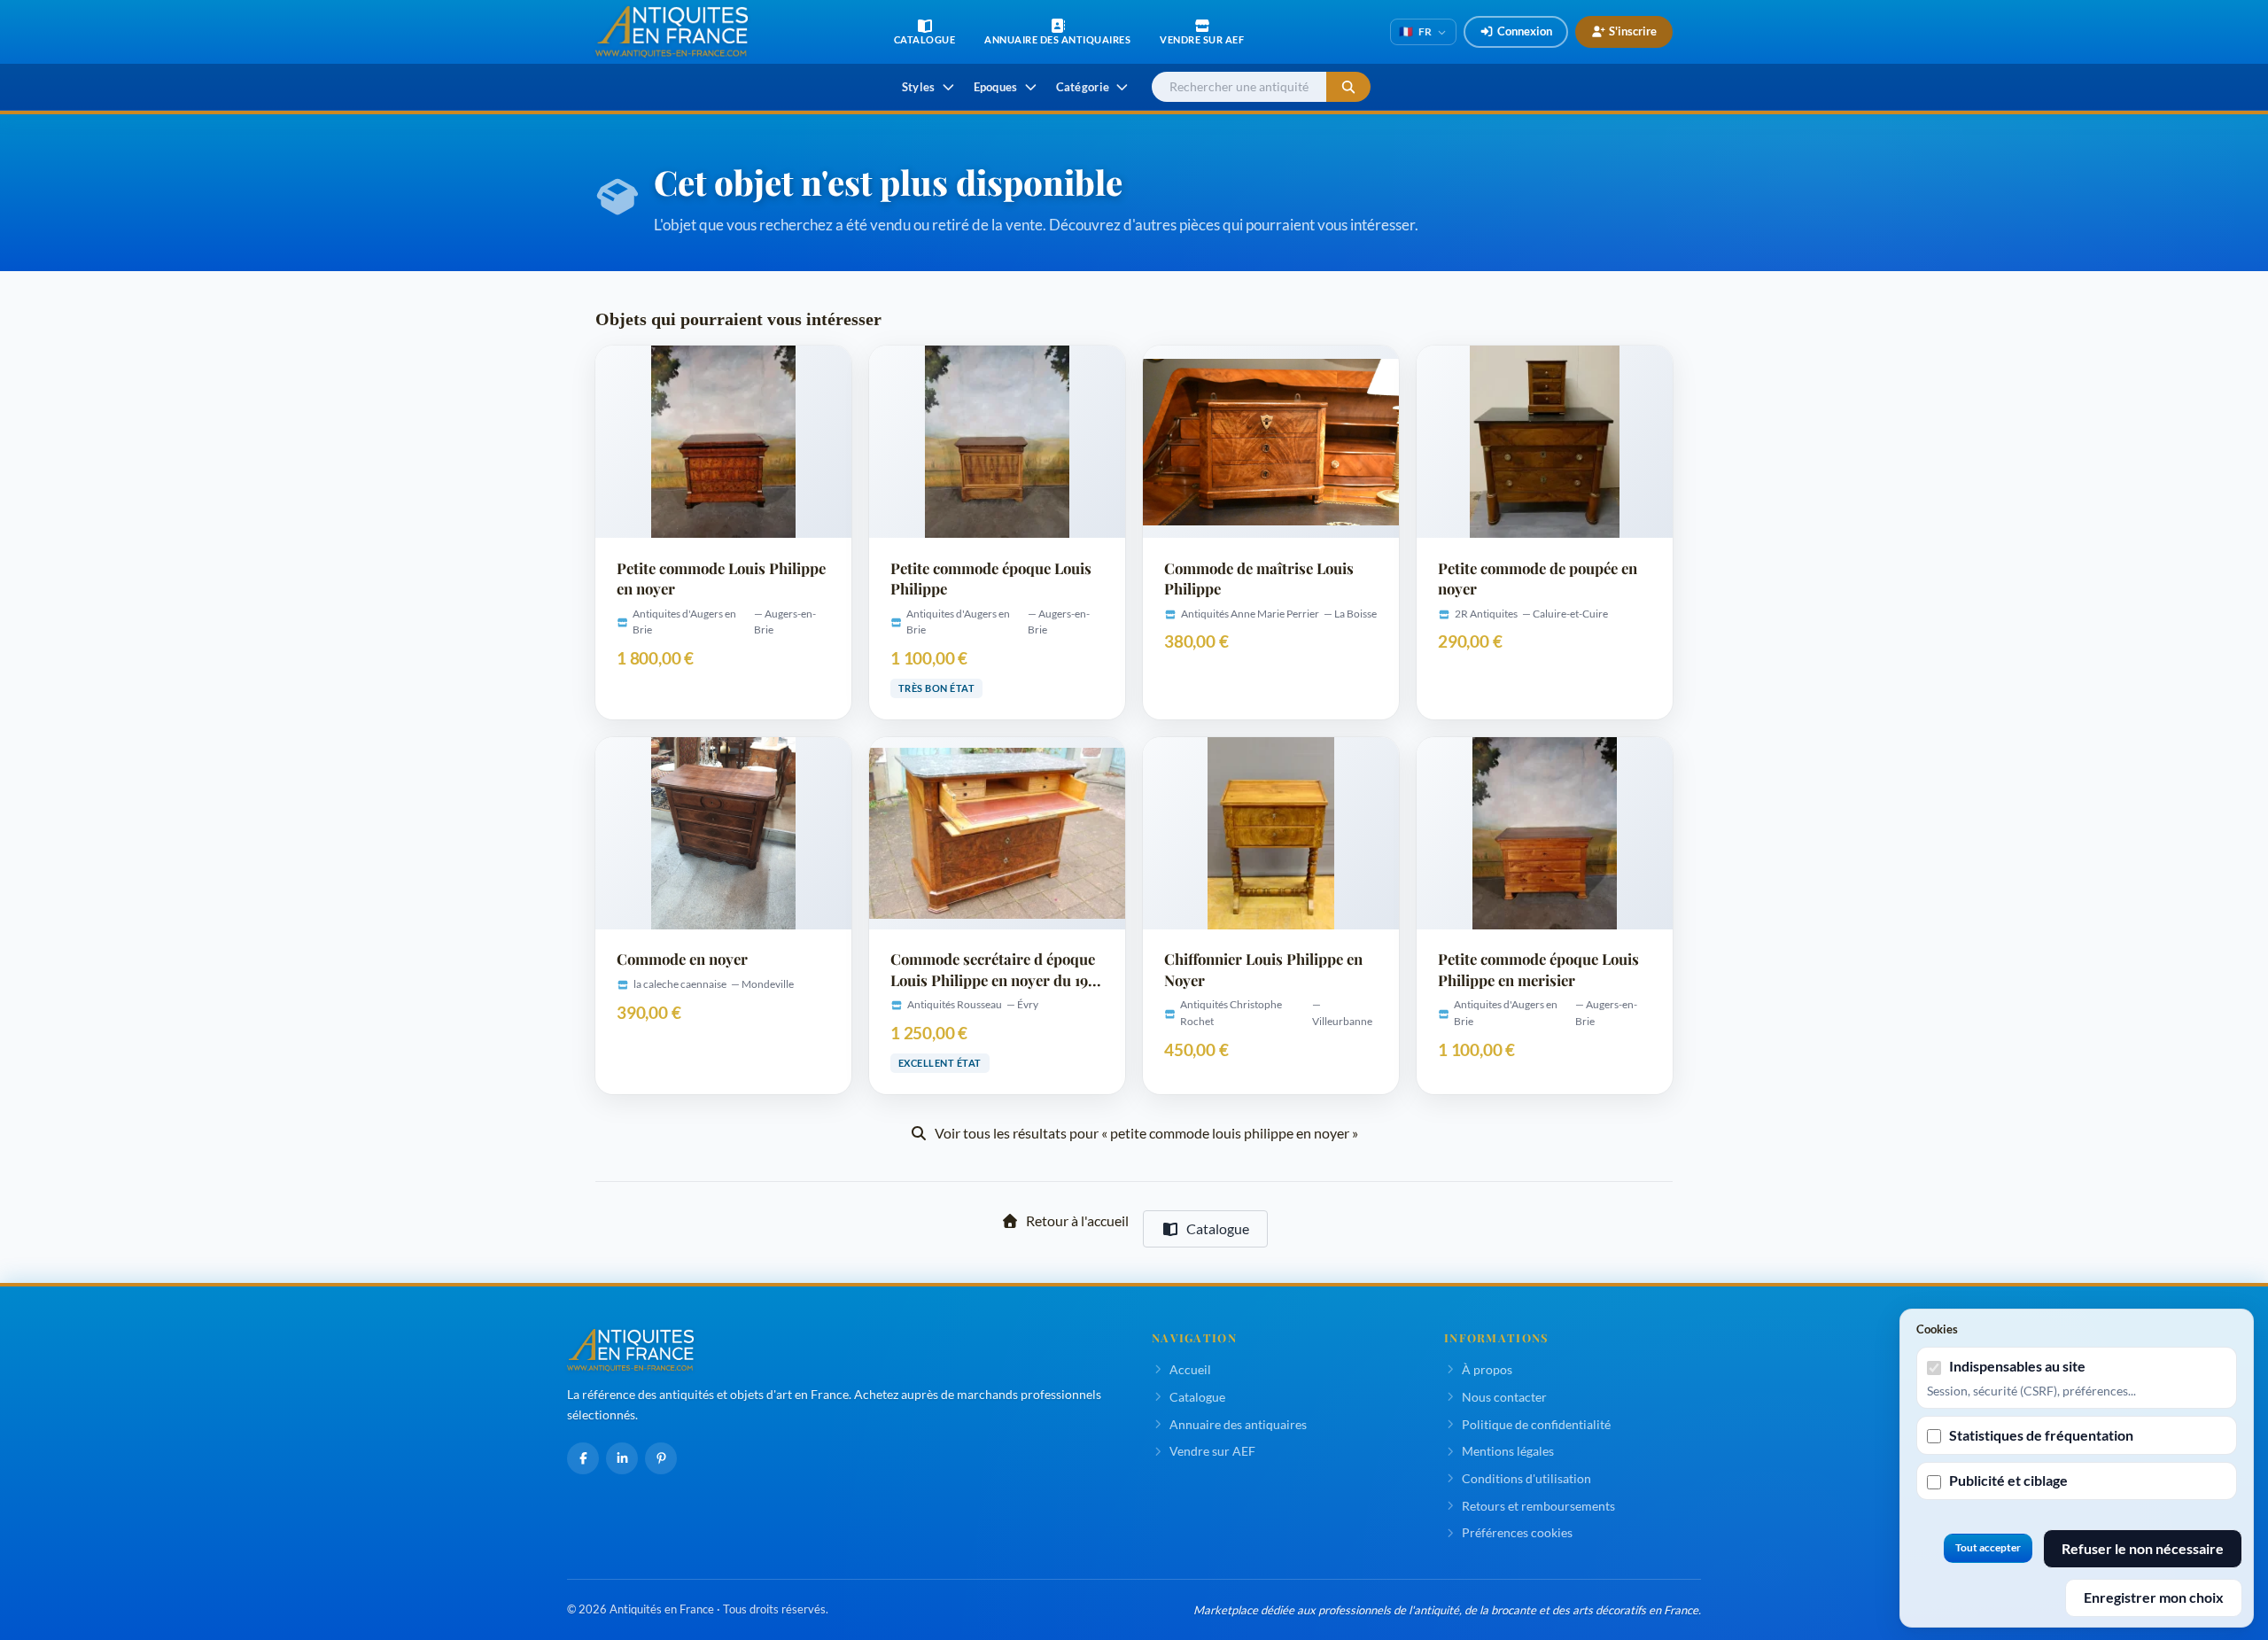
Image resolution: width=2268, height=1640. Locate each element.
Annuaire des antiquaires (1238, 1424)
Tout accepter (1988, 1547)
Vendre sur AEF (1212, 1451)
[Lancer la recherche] (1348, 87)
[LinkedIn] (622, 1458)
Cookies (1937, 1329)
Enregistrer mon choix (2154, 1597)
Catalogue (1218, 1228)
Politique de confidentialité (1536, 1424)
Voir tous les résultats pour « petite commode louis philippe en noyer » (1146, 1133)
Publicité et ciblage (2008, 1480)
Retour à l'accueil (1077, 1220)
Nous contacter (1504, 1397)
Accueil (1190, 1369)
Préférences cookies (1517, 1532)
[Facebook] (583, 1458)
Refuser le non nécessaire (2143, 1548)
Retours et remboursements (1538, 1506)
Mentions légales (1508, 1451)
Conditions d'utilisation (1526, 1478)
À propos (1487, 1369)
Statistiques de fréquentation (2041, 1435)
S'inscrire (1633, 31)
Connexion (1525, 31)
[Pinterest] (661, 1458)
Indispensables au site (2017, 1366)
